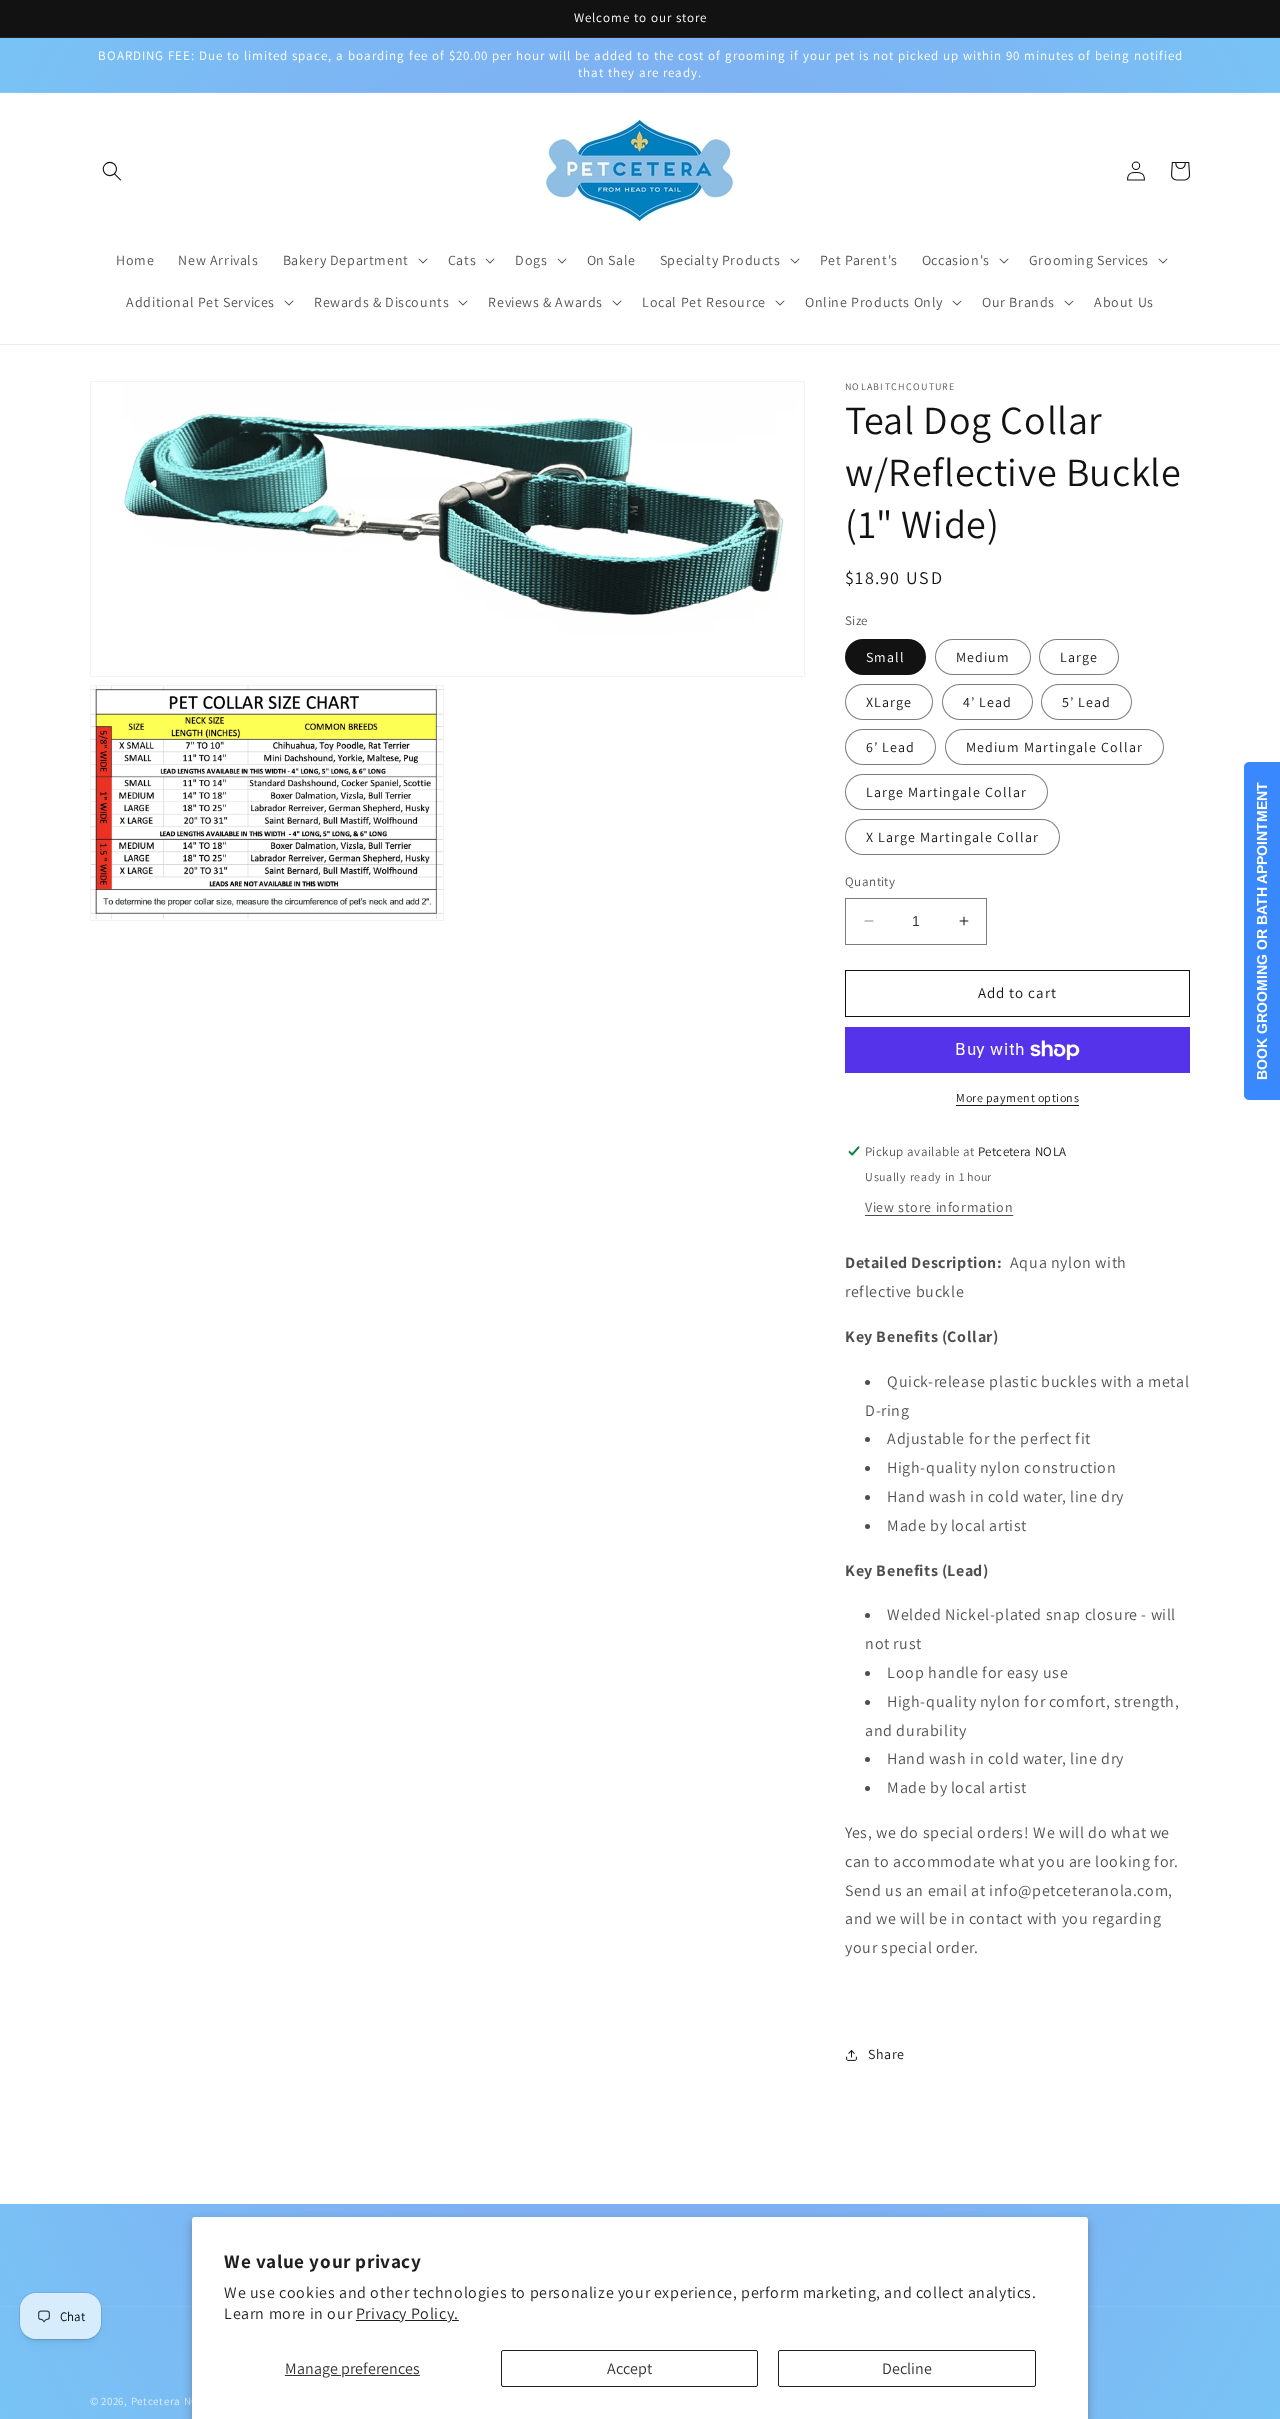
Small (885, 657)
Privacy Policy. (407, 2313)
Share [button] (886, 2054)
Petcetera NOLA (171, 2401)
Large (1079, 657)
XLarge (889, 702)
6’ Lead (890, 747)
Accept (629, 2368)
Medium (983, 657)
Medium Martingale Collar (1054, 747)
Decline (907, 2368)
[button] (112, 171)
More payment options (1017, 1097)
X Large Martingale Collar (952, 837)
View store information (939, 1207)
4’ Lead (987, 702)
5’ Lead (1086, 702)
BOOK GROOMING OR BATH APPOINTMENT (1262, 931)
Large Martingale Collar (946, 792)
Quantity (870, 881)
